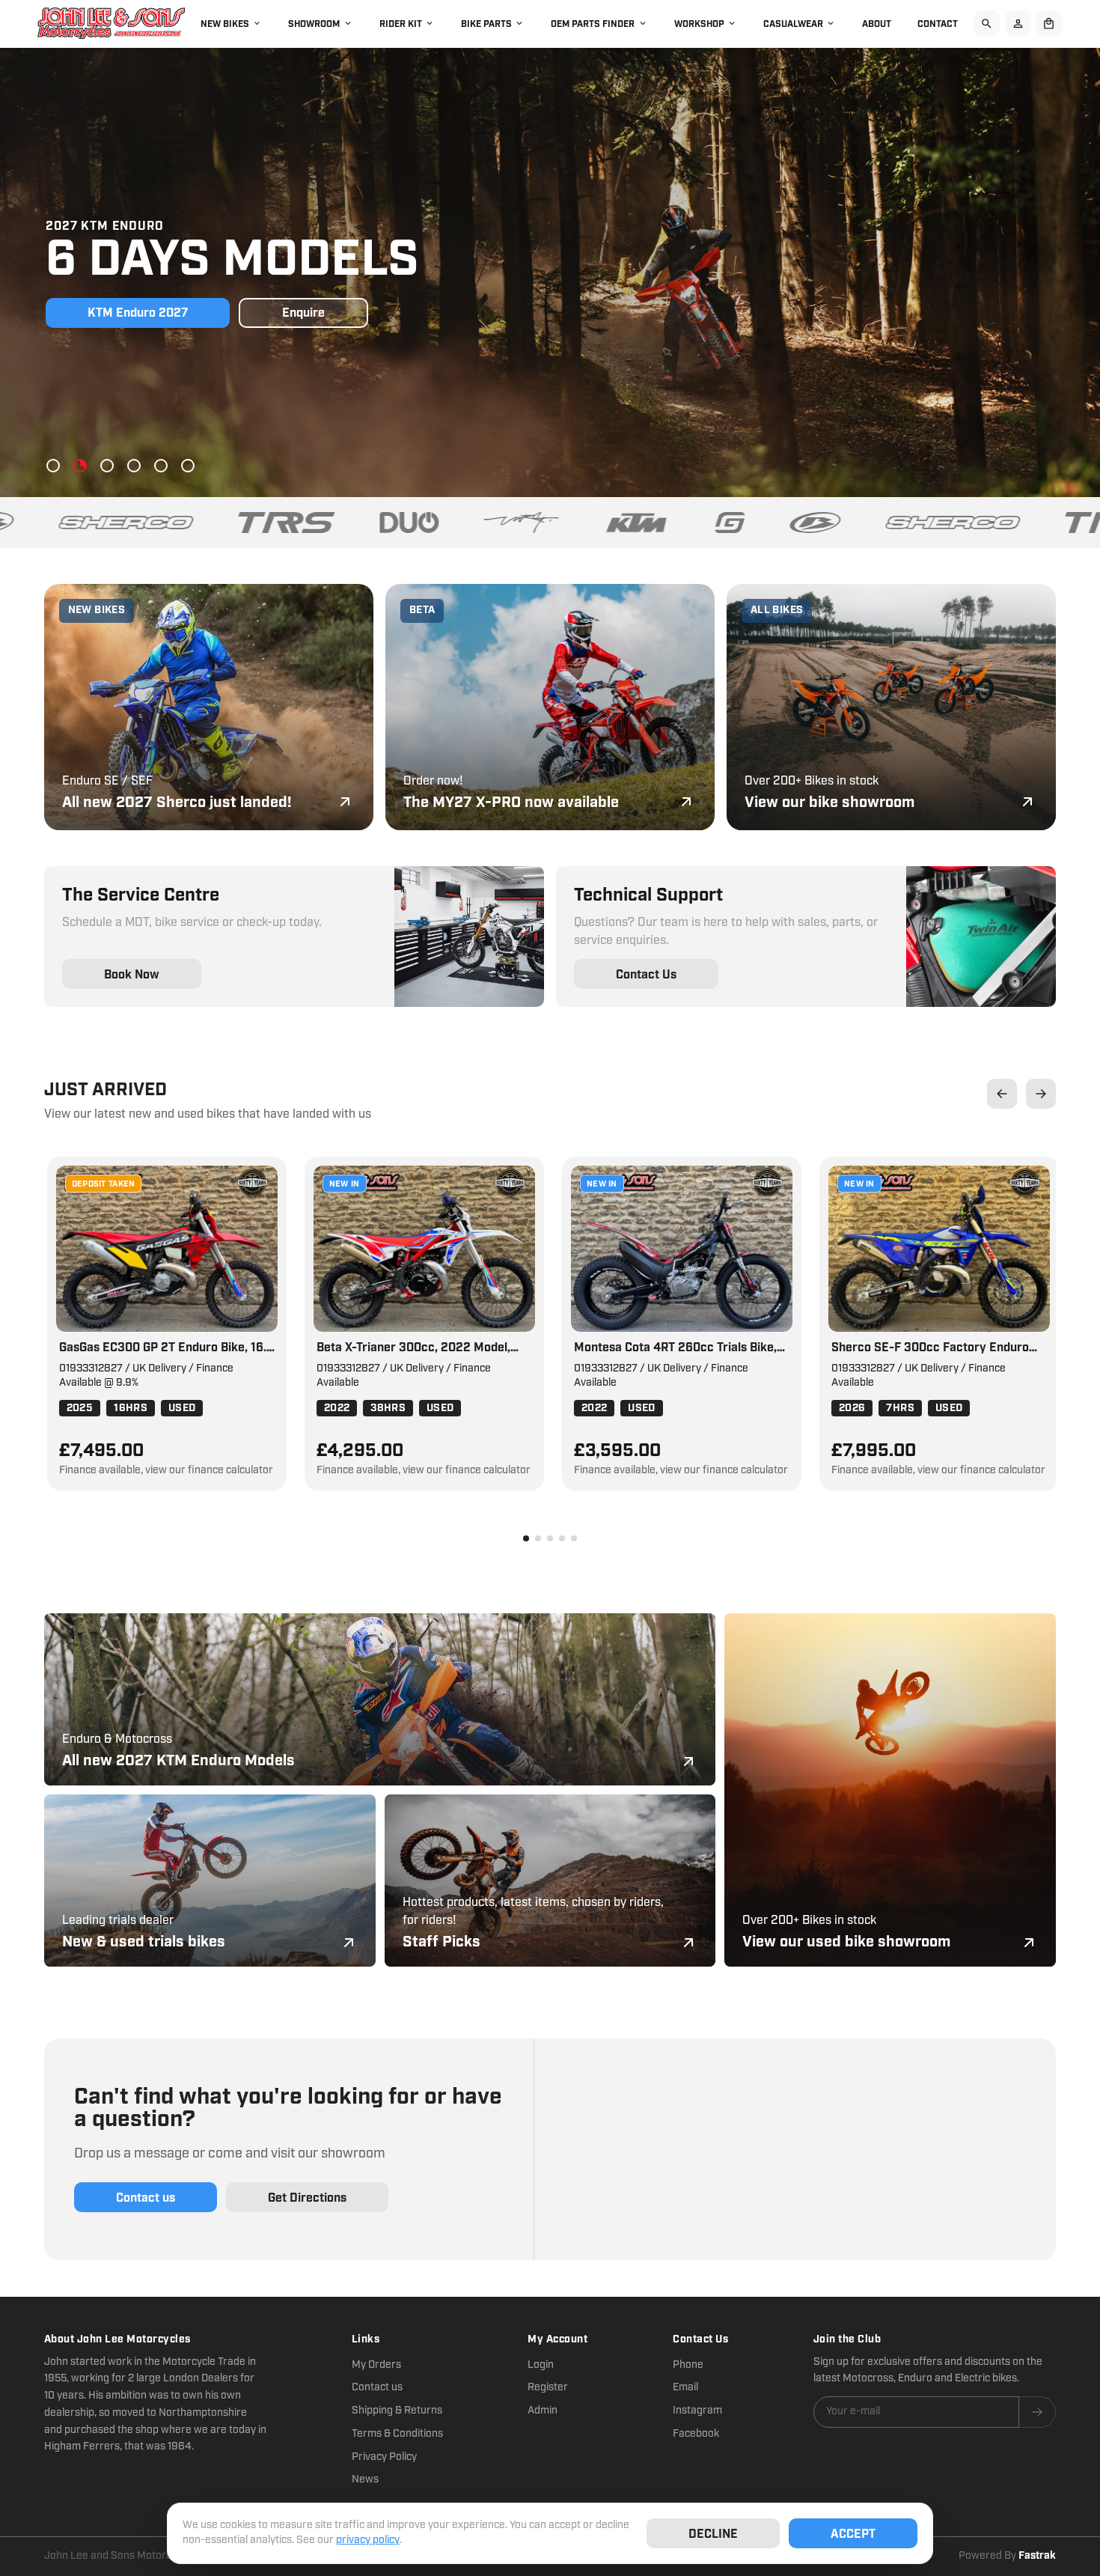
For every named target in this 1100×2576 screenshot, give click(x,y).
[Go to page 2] (538, 1538)
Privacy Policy (384, 2457)
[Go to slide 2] (80, 466)
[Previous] (1002, 1094)
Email (685, 2387)
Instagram (697, 2411)
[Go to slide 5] (161, 466)
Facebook (696, 2434)
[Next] (1041, 1094)
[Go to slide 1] (53, 466)
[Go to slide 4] (134, 466)
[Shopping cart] (1049, 24)
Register (548, 2387)
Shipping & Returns (397, 2411)
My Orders (376, 2365)
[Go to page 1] (526, 1538)
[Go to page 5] (574, 1538)
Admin (543, 2411)
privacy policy (368, 2540)
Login (541, 2365)
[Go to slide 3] (107, 466)
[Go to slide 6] (188, 466)
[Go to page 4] (562, 1538)
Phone (688, 2365)
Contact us (377, 2387)
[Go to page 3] (550, 1538)
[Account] (1018, 24)
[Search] (987, 24)
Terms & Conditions (397, 2434)
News (365, 2479)
